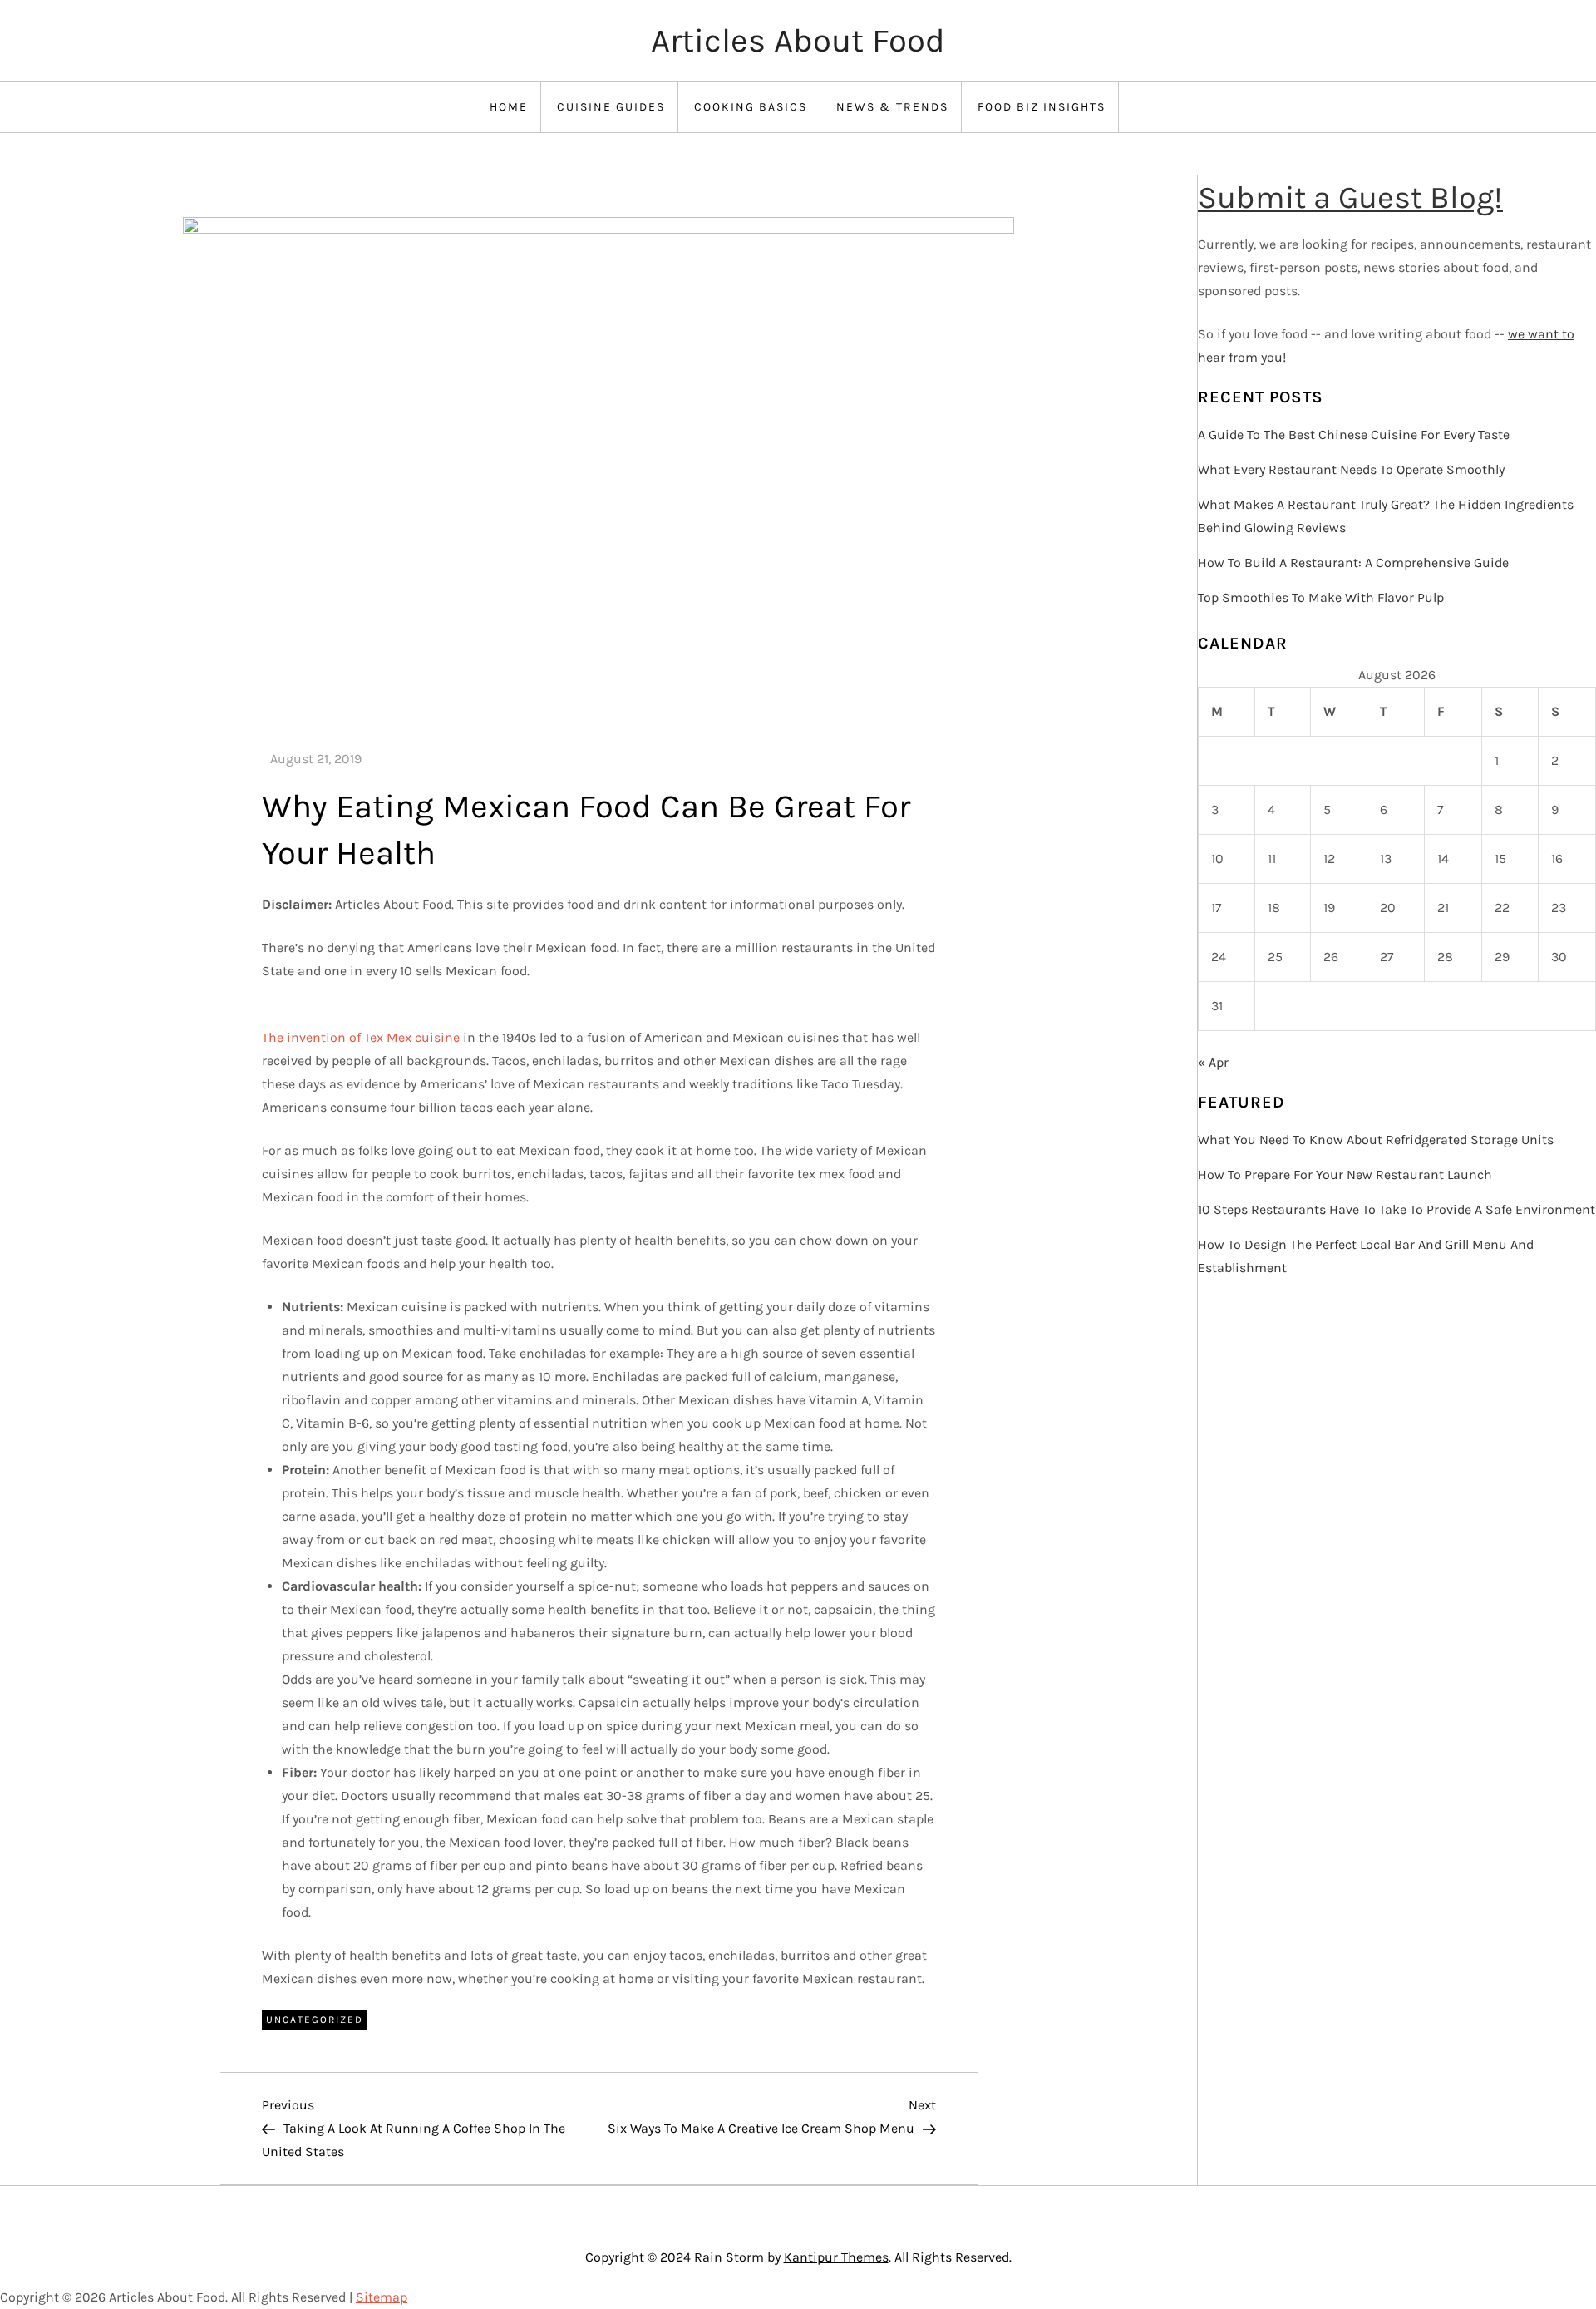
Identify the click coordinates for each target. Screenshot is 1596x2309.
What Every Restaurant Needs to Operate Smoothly (1351, 469)
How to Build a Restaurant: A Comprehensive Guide (1353, 562)
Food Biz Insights (1042, 107)
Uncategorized (315, 2020)
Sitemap (382, 2297)
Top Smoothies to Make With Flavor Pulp (1321, 597)
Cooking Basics (751, 107)
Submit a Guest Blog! (1350, 197)
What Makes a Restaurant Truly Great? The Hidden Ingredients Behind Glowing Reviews (1386, 516)
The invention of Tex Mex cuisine (361, 1037)
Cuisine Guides (611, 107)
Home (509, 107)
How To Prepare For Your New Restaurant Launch (1345, 1174)
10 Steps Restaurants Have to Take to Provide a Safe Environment (1396, 1209)
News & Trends (892, 107)
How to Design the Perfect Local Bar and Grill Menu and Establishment (1366, 1256)
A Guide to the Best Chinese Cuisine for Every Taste (1354, 434)
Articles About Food (798, 40)
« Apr (1213, 1062)
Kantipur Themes (836, 2257)
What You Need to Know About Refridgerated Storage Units (1376, 1140)
